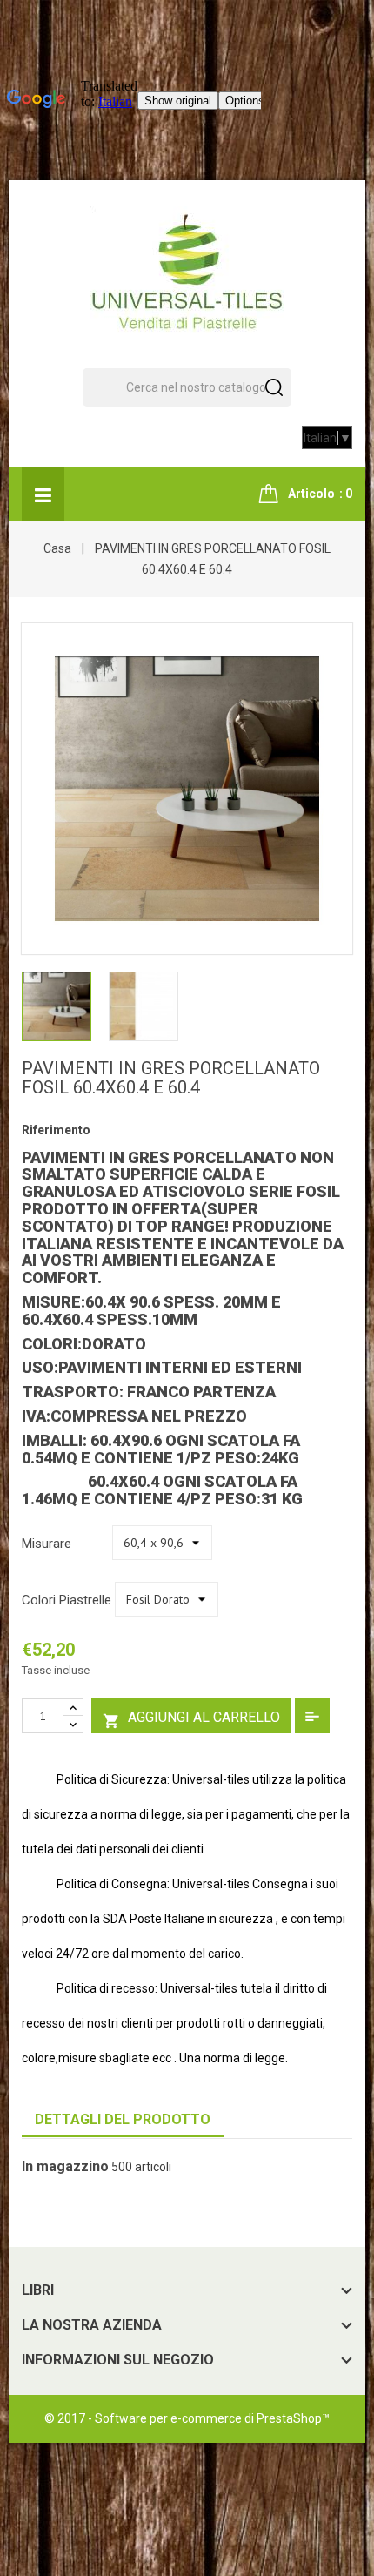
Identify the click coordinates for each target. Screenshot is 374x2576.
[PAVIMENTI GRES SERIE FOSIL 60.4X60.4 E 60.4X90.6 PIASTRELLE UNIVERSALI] (57, 1005)
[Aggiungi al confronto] (312, 1716)
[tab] (123, 2119)
